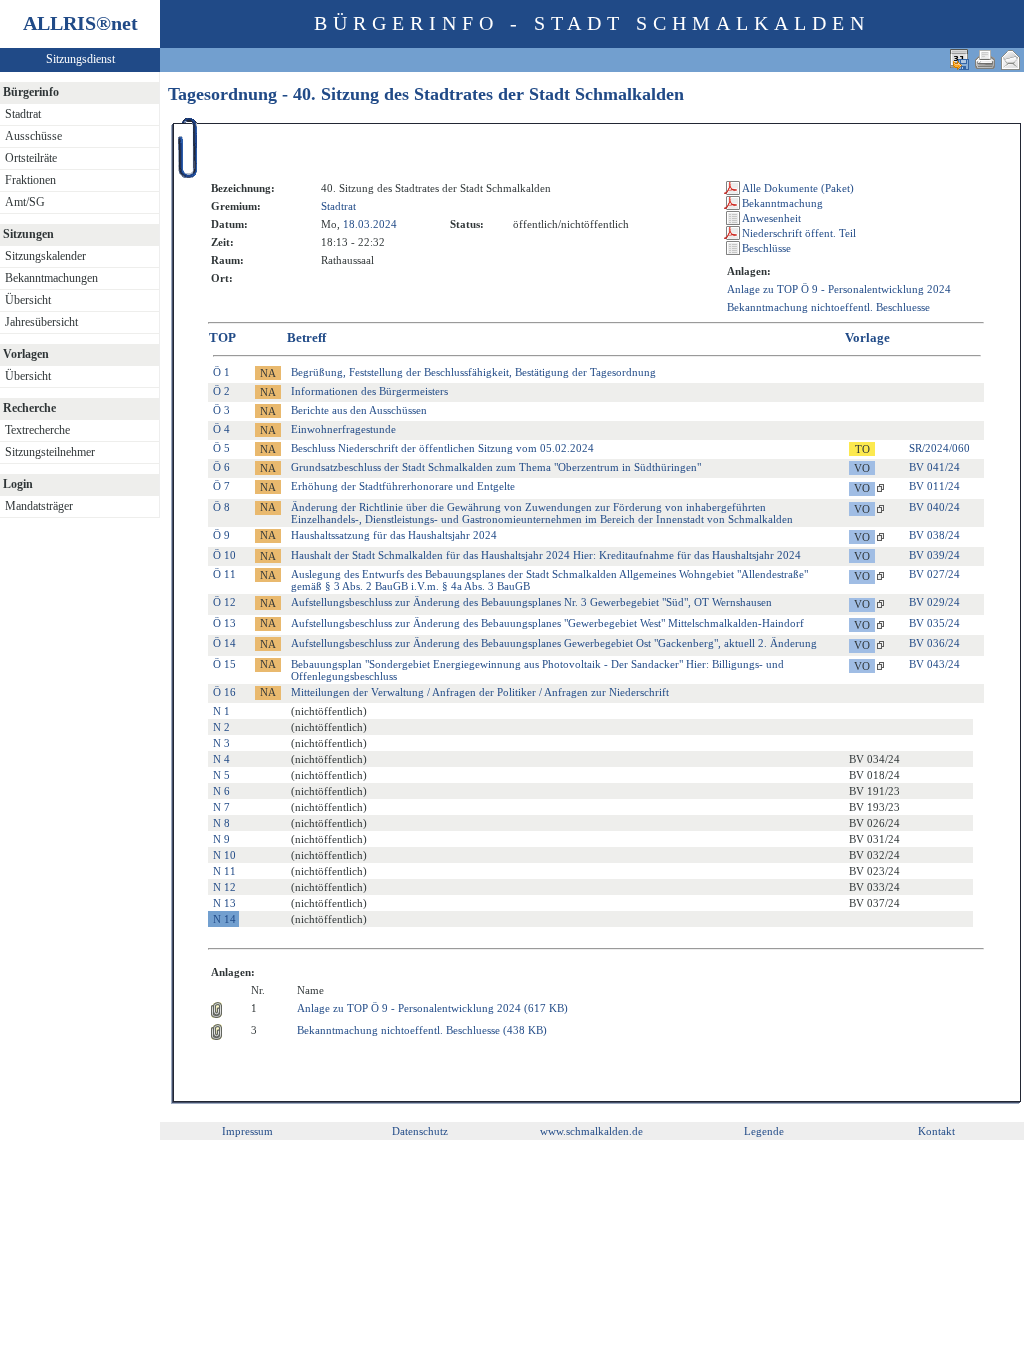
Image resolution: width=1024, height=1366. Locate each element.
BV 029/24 (934, 602)
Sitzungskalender (45, 256)
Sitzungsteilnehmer (50, 452)
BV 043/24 (934, 664)
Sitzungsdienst (80, 59)
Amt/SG (25, 202)
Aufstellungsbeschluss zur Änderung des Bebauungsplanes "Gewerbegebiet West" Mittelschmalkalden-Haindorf (547, 623)
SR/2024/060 (939, 448)
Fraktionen (30, 180)
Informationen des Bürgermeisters (369, 391)
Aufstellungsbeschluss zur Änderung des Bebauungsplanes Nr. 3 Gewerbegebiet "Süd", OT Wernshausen (531, 602)
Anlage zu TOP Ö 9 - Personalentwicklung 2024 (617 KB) (432, 1008)
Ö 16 (224, 692)
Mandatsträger (39, 506)
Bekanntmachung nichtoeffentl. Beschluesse (828, 307)
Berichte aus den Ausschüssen (359, 410)
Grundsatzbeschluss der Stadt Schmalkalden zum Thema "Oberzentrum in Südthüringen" (496, 467)
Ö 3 (221, 410)
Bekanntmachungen (51, 278)
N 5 (221, 775)
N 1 (221, 711)
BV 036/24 (934, 643)
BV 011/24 (934, 486)
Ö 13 (224, 623)
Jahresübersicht (41, 322)
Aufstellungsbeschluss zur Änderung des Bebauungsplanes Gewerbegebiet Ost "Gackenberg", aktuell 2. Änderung (554, 643)
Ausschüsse (33, 136)
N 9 (221, 839)
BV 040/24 (934, 507)
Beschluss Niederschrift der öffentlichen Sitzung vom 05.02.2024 (442, 448)
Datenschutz (420, 1131)
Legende (764, 1131)
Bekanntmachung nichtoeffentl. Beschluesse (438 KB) (422, 1030)
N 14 (224, 919)
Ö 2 (221, 391)
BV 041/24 (934, 467)
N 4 (221, 759)
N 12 (224, 887)
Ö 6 (221, 467)
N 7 (221, 807)
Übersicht (28, 300)
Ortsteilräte (31, 158)
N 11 (224, 871)
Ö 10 (224, 555)
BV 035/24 (934, 623)
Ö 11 (224, 574)
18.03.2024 (370, 224)
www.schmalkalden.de (591, 1131)
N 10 (224, 855)
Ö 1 (221, 372)
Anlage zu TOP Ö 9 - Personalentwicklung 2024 (839, 289)
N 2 (221, 727)
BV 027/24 (934, 574)
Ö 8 (221, 507)
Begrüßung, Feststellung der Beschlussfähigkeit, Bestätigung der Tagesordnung (473, 372)
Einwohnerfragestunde (343, 429)
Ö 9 (221, 535)
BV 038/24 (934, 535)
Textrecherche (37, 430)
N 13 (224, 903)
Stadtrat (23, 114)
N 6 (221, 791)
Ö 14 (224, 643)
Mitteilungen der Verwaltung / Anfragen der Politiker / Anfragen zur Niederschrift (480, 692)
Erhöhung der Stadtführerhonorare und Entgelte (403, 486)
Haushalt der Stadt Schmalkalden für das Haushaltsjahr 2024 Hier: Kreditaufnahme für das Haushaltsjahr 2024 (546, 555)
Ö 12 (224, 602)
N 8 (221, 823)
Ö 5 (221, 448)
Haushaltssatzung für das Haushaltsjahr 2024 (394, 535)
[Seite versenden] (1011, 59)
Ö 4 (221, 429)
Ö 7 (221, 486)
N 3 (221, 743)
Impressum (247, 1131)
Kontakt (936, 1131)
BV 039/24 (934, 555)
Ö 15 (224, 664)
